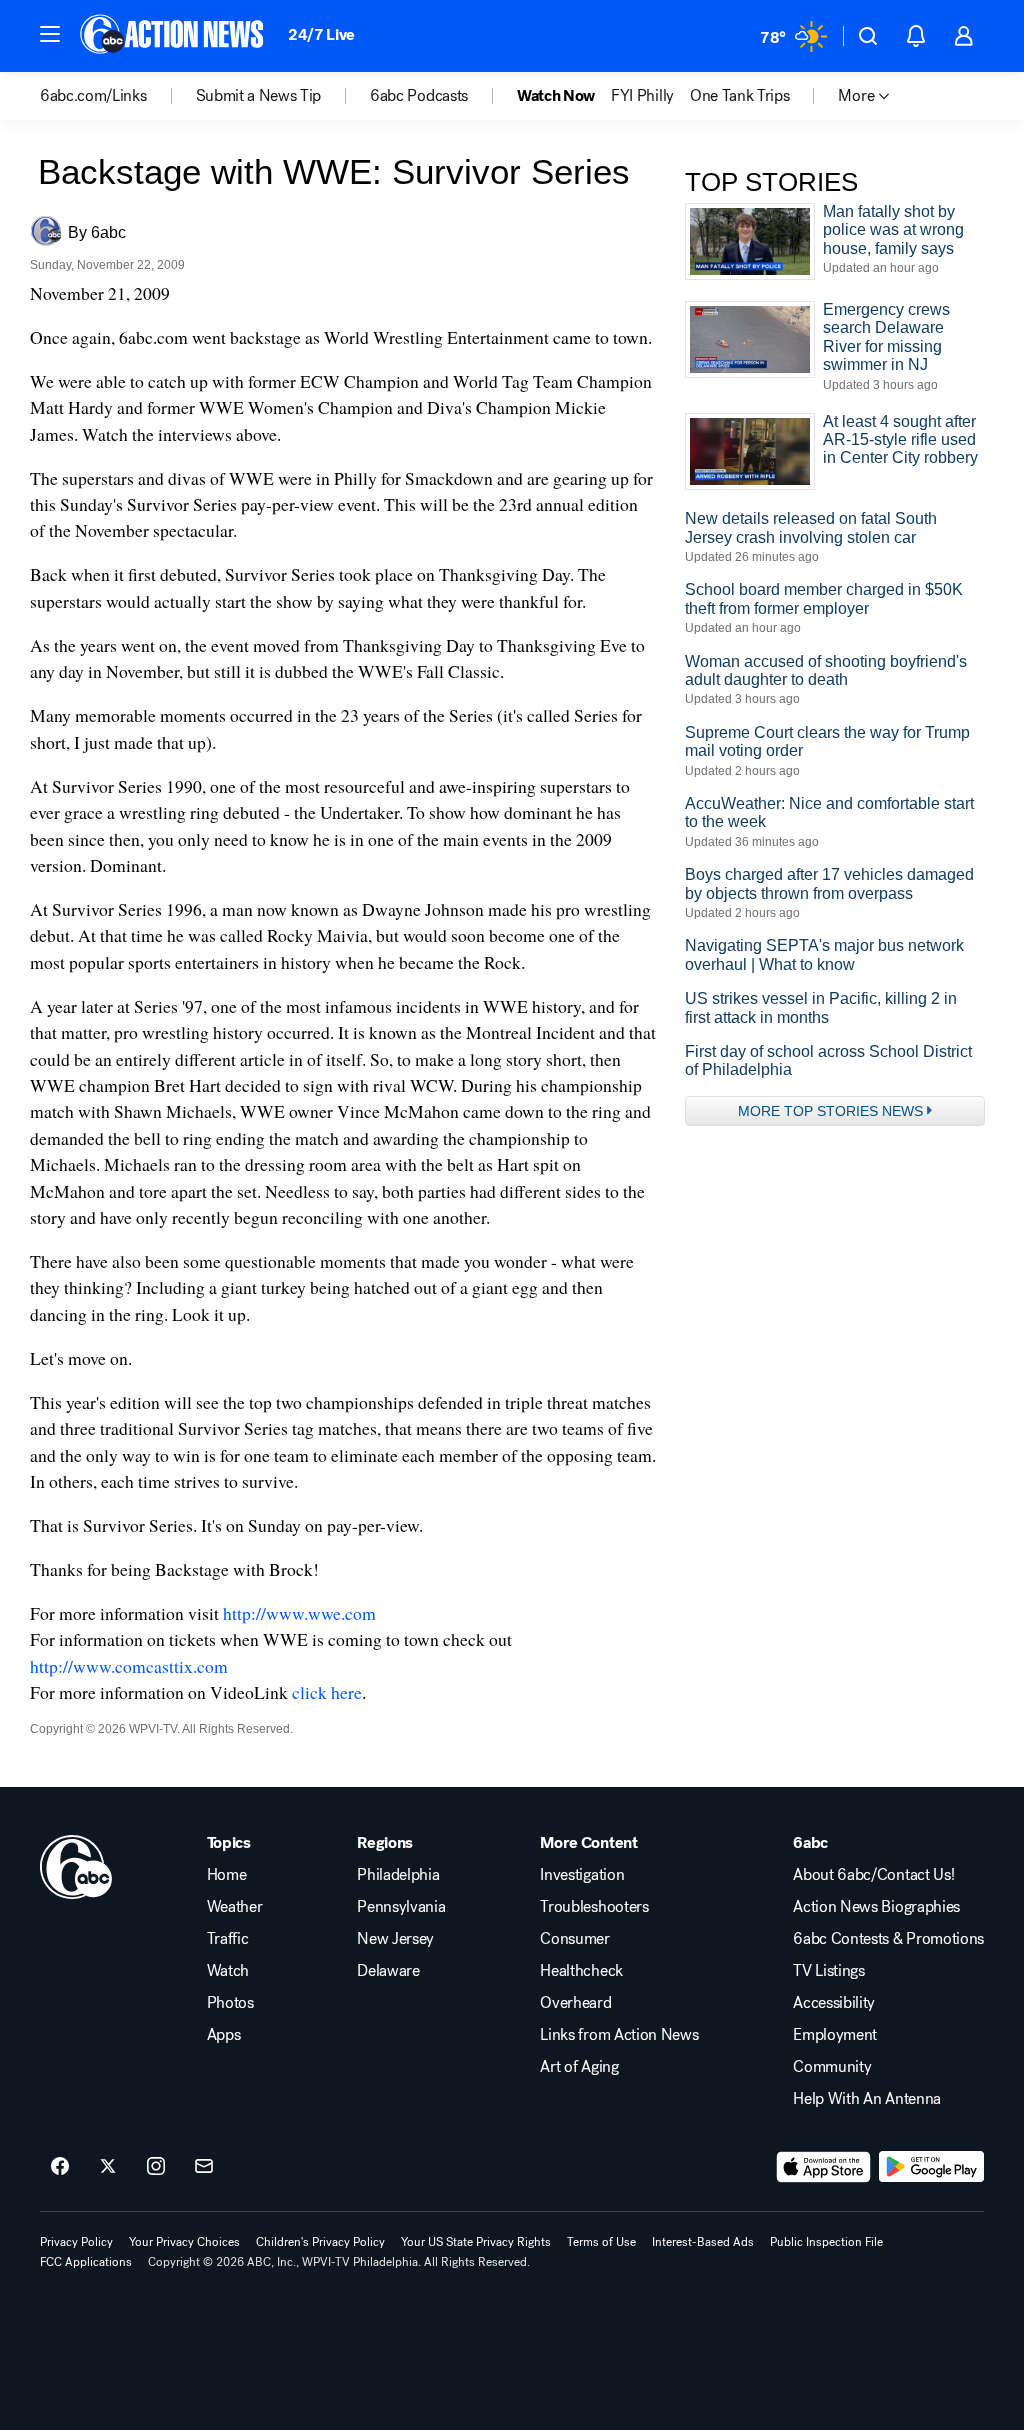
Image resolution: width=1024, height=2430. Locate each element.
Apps (224, 2035)
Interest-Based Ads (703, 2242)
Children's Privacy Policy (320, 2242)
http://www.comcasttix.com (129, 1666)
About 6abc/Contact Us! (873, 1875)
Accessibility (834, 2003)
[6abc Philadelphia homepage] (173, 36)
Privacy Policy (76, 2242)
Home (227, 1875)
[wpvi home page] (76, 1867)
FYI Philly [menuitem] (642, 96)
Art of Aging (579, 2067)
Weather (235, 1907)
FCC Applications (86, 2262)
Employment (835, 2035)
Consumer (574, 1939)
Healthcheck (581, 1971)
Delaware (388, 1971)
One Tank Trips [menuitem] (740, 96)
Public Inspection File (826, 2242)
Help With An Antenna (867, 2099)
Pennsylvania (401, 1907)
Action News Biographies (876, 1907)
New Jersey (395, 1939)
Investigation (582, 1875)
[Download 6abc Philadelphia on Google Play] (931, 2167)
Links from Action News (619, 2035)
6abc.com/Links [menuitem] (93, 96)
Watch (228, 1971)
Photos (230, 2003)
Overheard (575, 2003)
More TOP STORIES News (830, 1111)
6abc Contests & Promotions (888, 1939)
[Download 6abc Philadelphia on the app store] (824, 2167)
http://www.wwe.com (299, 1613)
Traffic (228, 1939)
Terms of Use (601, 2242)
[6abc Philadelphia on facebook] (60, 2167)
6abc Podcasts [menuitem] (419, 96)
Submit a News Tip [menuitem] (259, 96)
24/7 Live (321, 34)
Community (832, 2067)
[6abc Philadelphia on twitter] (108, 2167)
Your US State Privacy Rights (476, 2242)
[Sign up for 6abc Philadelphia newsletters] (204, 2167)
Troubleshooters (594, 1907)
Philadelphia (398, 1875)
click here (327, 1692)
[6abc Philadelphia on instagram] (156, 2167)
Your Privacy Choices (184, 2242)
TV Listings (828, 1971)
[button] (50, 34)
